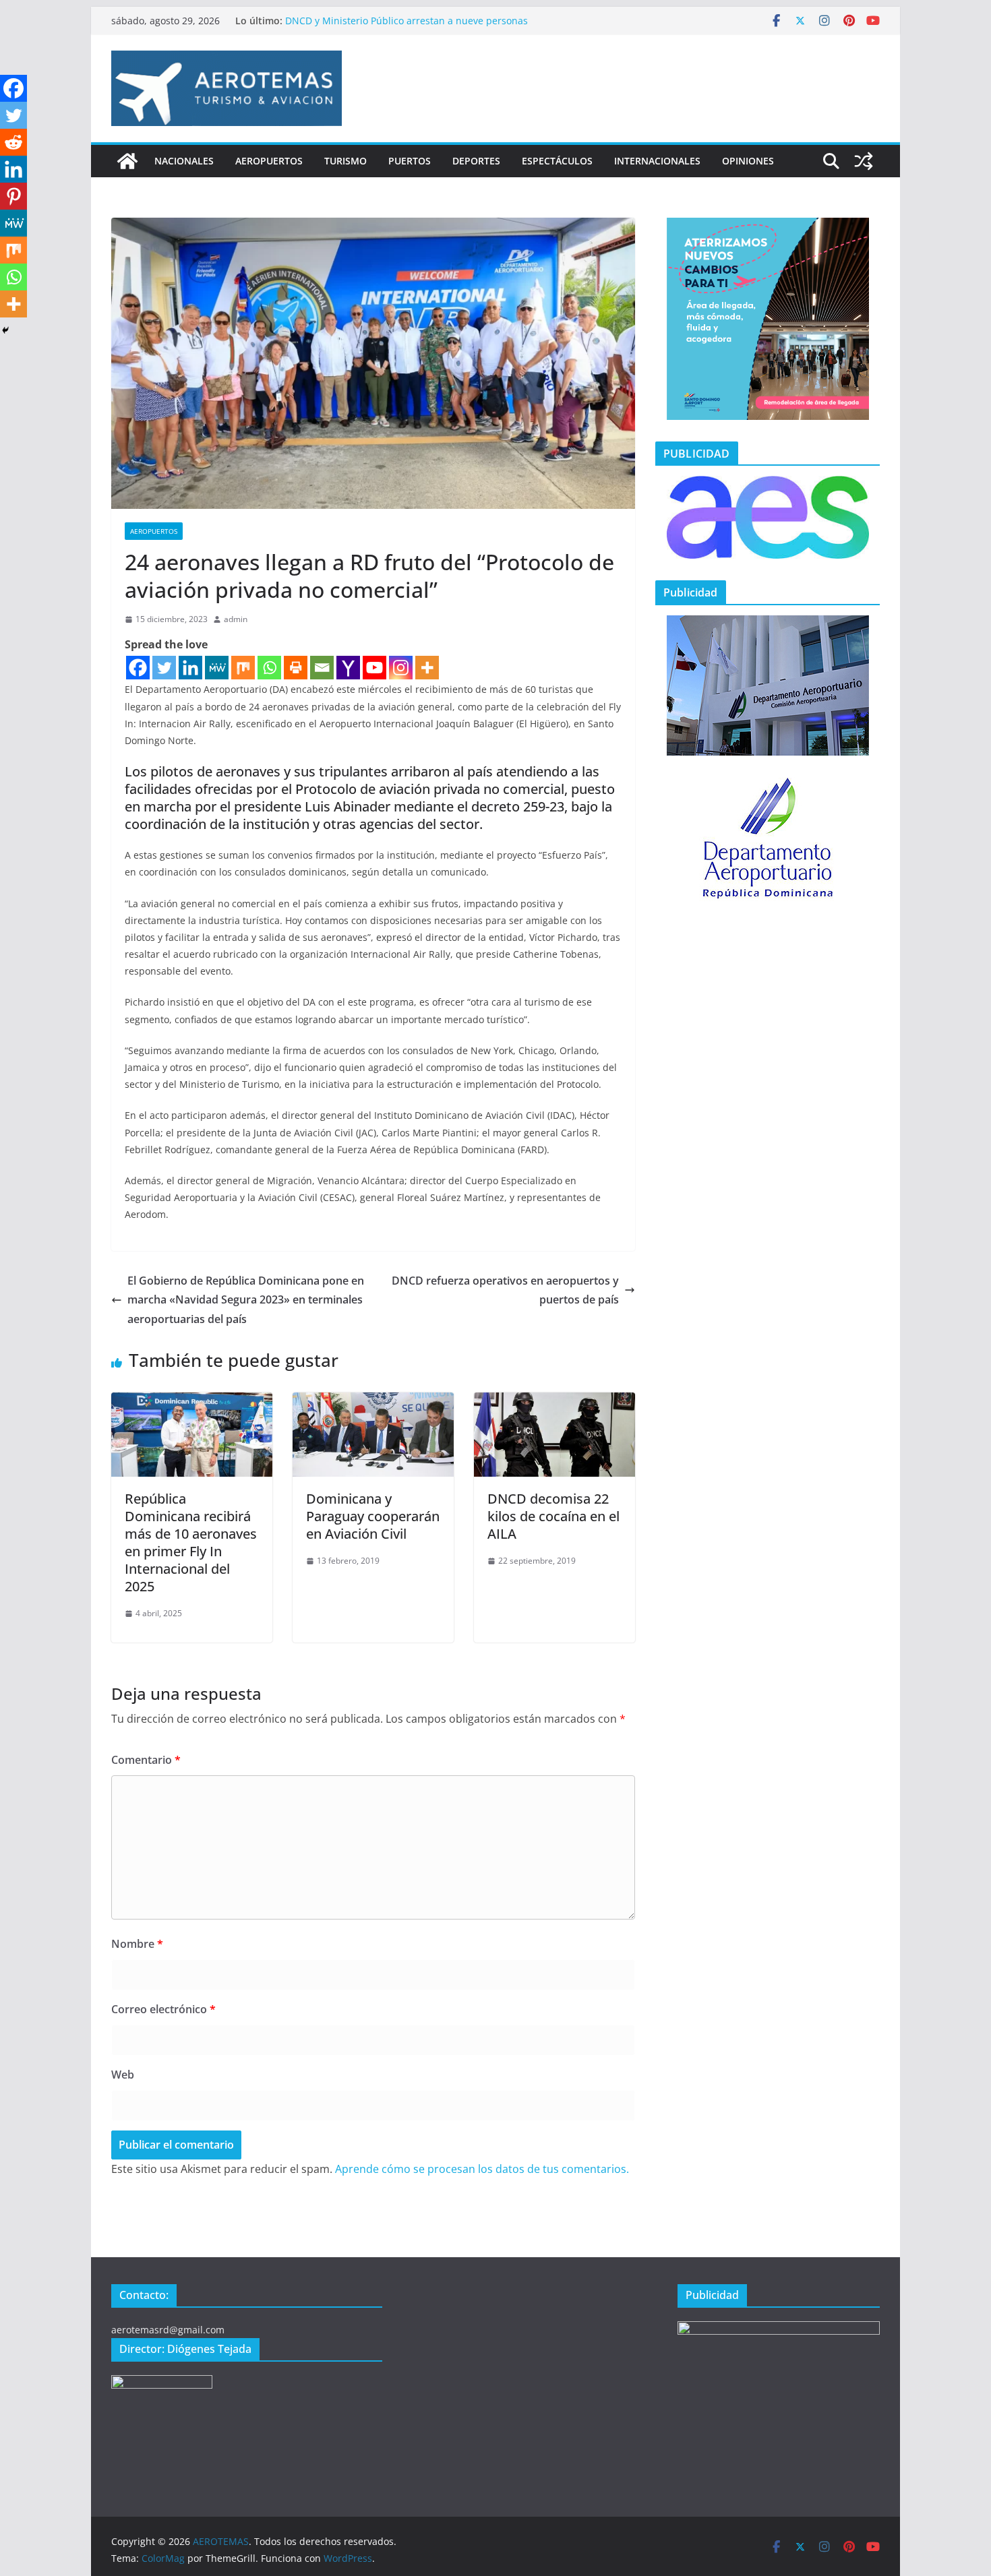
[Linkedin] (190, 668)
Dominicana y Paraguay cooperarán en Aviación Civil (373, 1516)
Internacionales (657, 161)
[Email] (322, 668)
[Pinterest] (13, 196)
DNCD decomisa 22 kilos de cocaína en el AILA (553, 1516)
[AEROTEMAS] (127, 161)
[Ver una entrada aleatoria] (864, 161)
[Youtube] (374, 668)
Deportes (476, 161)
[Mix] (243, 668)
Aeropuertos (269, 161)
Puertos (410, 161)
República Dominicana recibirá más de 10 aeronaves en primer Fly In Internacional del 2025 (191, 1542)
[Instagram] (401, 668)
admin (236, 619)
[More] (427, 668)
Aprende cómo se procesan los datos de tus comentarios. (482, 2169)
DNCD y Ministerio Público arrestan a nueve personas (407, 21)
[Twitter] (164, 668)
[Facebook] (138, 668)
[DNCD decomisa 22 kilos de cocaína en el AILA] (554, 1402)
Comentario (146, 1760)
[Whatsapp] (269, 668)
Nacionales (184, 161)
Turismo (346, 161)
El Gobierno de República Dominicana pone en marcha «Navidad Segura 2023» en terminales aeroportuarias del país (246, 1300)
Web (123, 2075)
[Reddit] (13, 142)
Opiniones (748, 161)
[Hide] (5, 330)
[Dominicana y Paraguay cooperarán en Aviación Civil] (373, 1402)
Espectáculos (557, 161)
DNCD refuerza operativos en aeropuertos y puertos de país (505, 1290)
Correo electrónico (163, 2009)
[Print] (296, 668)
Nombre (137, 1944)
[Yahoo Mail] (348, 668)
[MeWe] (217, 668)
